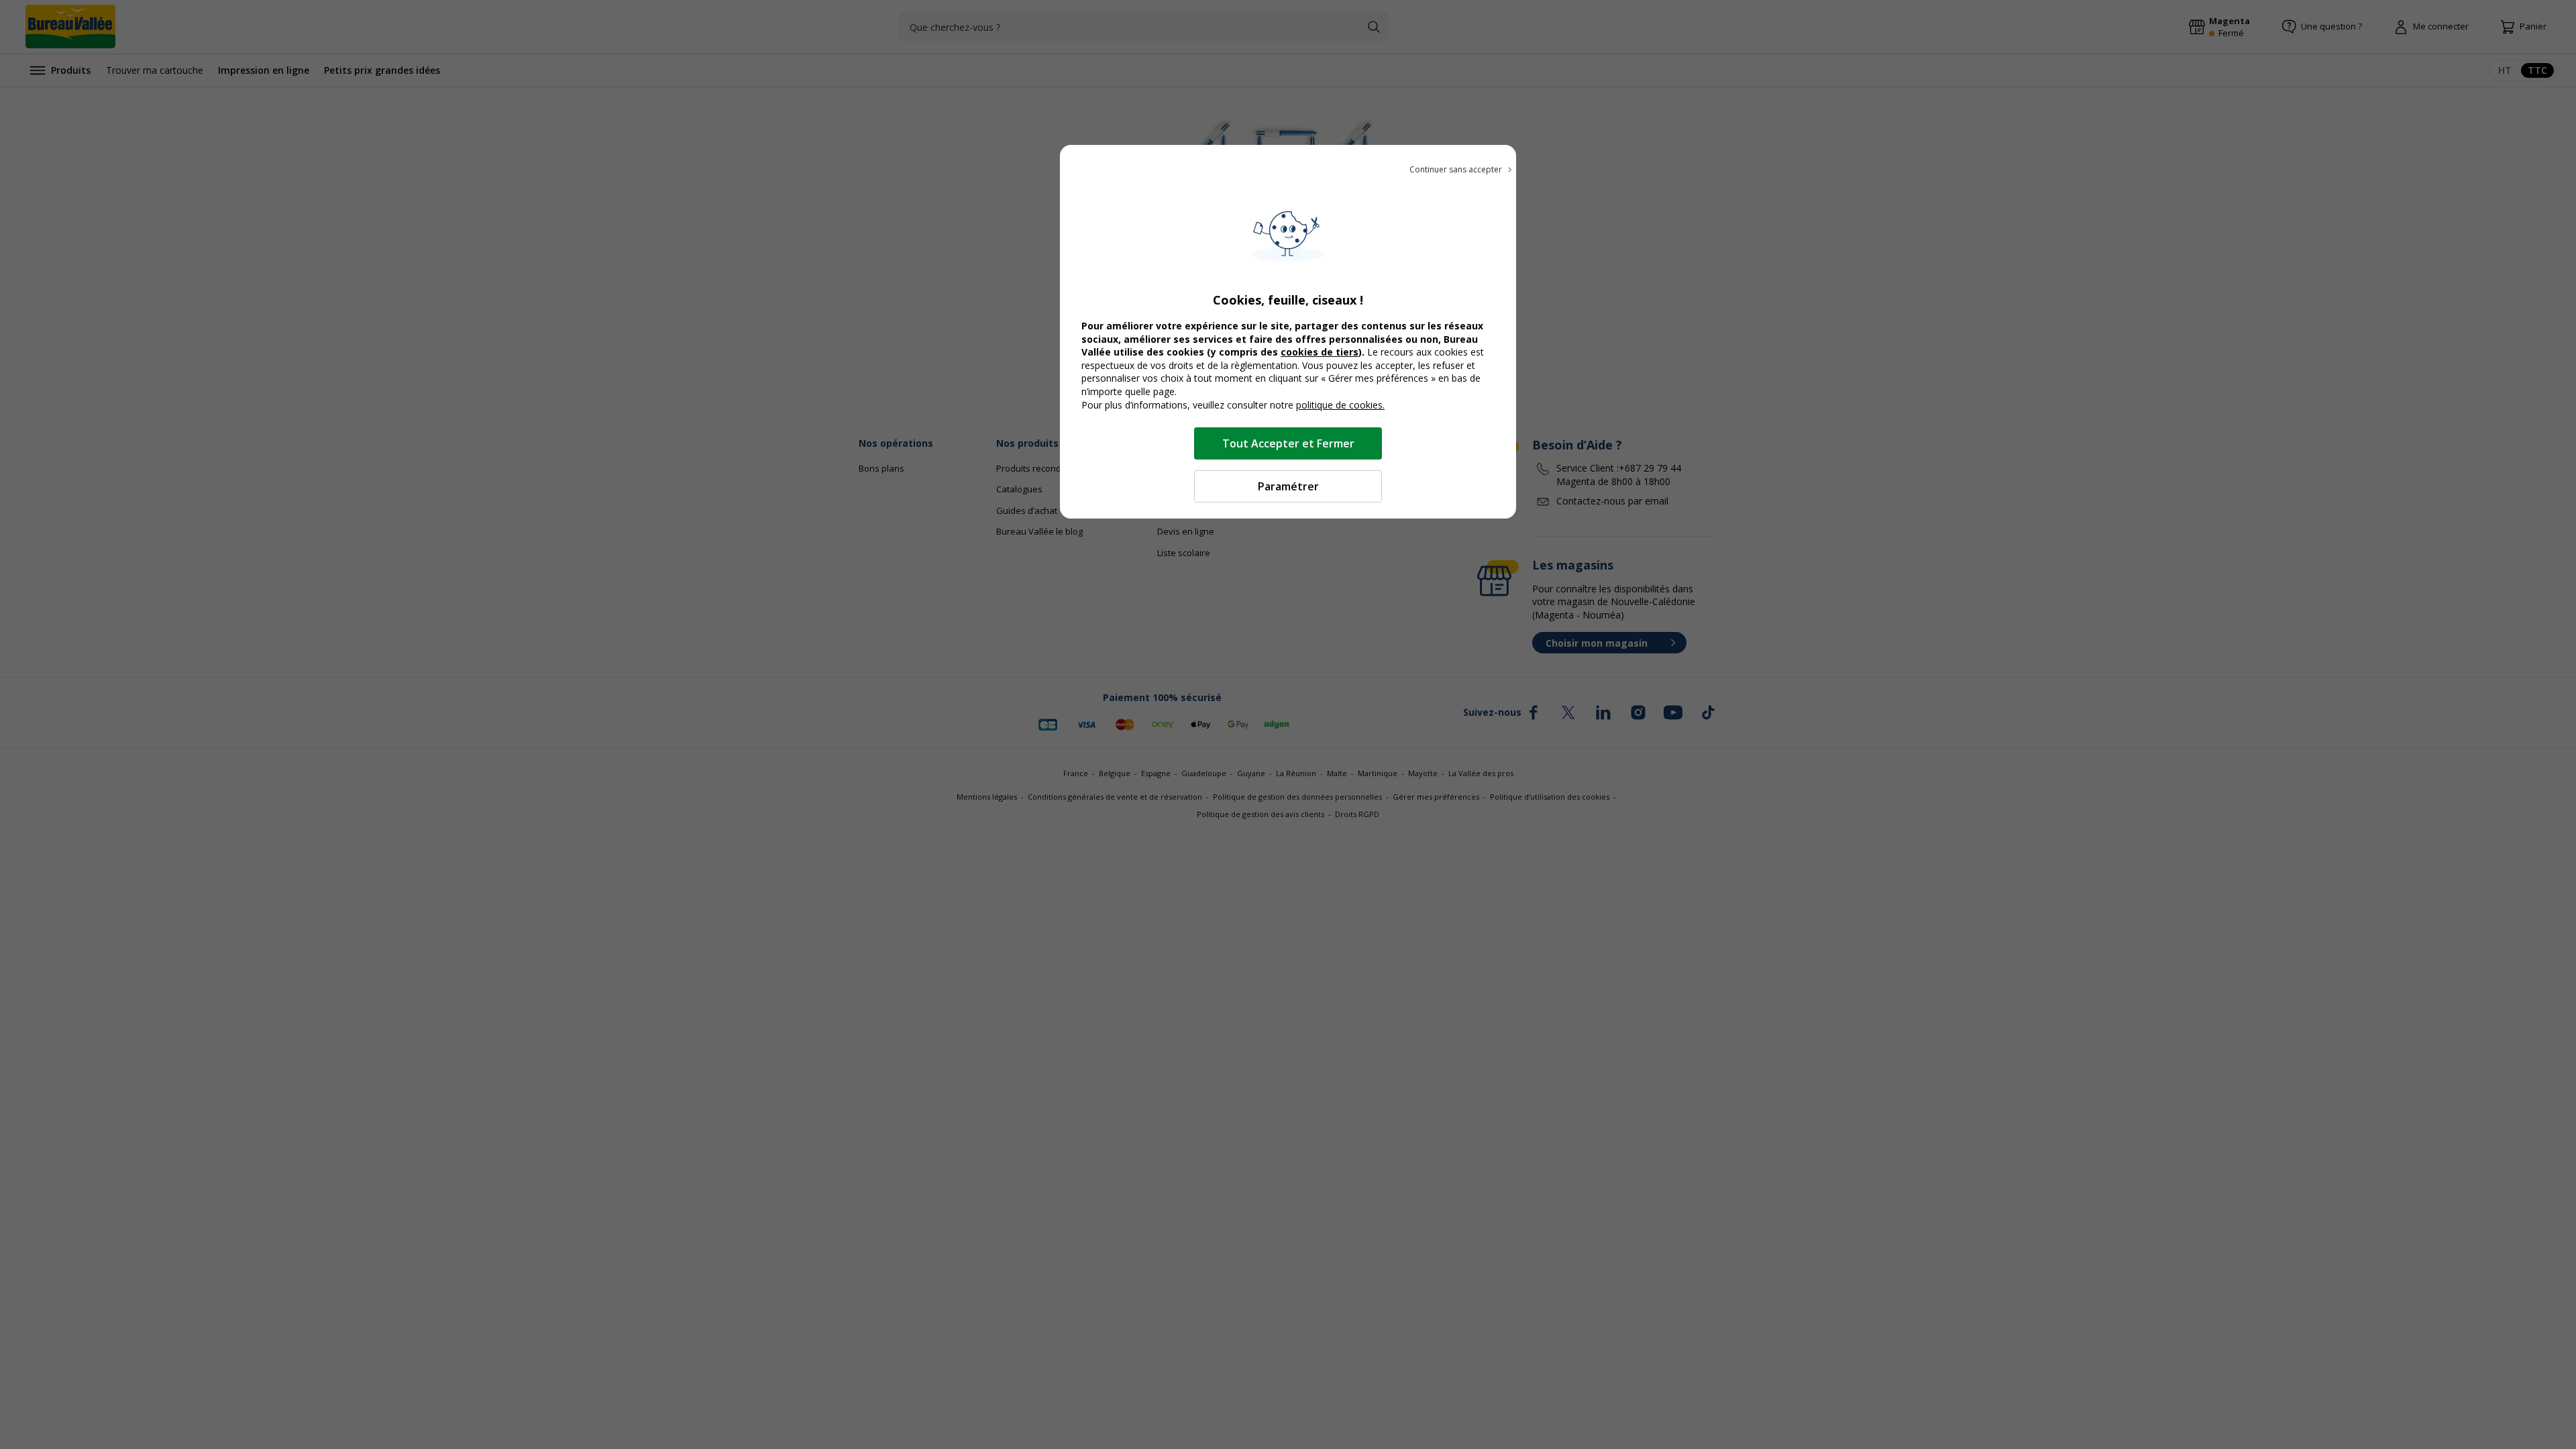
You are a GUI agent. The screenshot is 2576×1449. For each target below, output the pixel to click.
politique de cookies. (1340, 405)
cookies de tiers (1320, 352)
